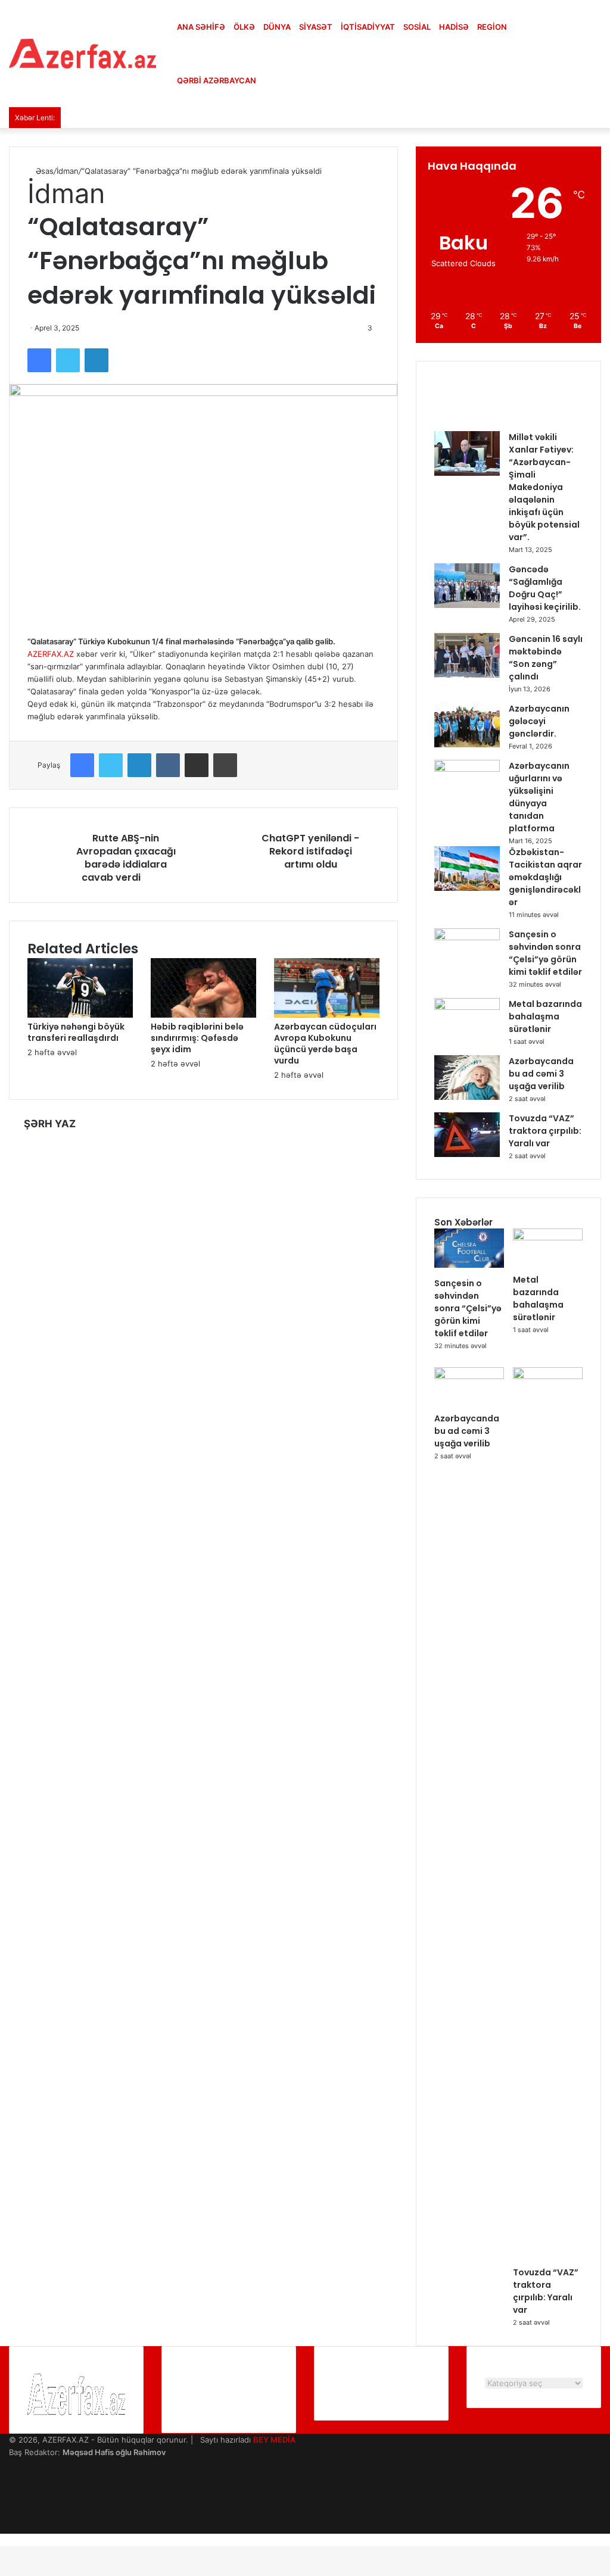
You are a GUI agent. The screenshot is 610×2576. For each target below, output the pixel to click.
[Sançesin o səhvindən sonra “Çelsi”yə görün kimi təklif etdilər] (467, 937)
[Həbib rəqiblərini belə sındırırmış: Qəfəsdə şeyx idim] (203, 1015)
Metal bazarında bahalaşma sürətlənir (545, 1016)
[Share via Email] (197, 765)
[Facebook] (39, 360)
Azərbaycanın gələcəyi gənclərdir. (539, 721)
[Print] (225, 765)
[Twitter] (68, 360)
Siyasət (316, 27)
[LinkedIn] (97, 360)
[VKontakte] (168, 765)
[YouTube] (12, 2490)
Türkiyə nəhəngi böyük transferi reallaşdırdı (76, 1032)
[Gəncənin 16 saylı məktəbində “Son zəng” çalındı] (467, 675)
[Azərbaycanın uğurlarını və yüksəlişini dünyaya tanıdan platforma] (467, 769)
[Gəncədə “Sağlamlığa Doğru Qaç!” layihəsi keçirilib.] (467, 605)
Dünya (277, 27)
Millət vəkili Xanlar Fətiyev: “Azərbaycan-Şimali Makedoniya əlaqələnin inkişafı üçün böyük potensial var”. (544, 487)
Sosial (417, 27)
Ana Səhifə (201, 27)
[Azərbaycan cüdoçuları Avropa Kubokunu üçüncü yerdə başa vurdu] (327, 1015)
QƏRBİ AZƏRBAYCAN (217, 80)
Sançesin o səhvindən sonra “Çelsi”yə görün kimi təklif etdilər (545, 953)
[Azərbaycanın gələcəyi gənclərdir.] (467, 744)
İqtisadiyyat (368, 27)
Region (492, 27)
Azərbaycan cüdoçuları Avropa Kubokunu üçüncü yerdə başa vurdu (325, 1044)
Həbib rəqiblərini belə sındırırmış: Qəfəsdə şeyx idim (197, 1038)
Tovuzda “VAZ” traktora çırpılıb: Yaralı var (545, 1131)
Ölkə (244, 27)
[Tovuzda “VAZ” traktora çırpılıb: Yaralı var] (467, 1154)
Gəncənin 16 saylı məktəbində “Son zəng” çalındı (546, 658)
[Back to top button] (3, 2540)
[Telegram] (12, 2515)
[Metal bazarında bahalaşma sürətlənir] (467, 1007)
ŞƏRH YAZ (50, 1124)
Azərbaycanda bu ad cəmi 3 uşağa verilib (541, 1074)
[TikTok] (12, 2527)
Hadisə (454, 27)
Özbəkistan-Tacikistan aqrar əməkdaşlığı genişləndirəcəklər (545, 877)
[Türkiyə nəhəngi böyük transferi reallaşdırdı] (80, 1015)
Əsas (43, 171)
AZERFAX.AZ (51, 654)
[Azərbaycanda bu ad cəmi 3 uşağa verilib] (467, 1097)
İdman (68, 171)
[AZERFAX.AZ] (83, 54)
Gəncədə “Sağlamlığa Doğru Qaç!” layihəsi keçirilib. (545, 588)
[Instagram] (12, 2502)
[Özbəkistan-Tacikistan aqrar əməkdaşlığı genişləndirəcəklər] (467, 888)
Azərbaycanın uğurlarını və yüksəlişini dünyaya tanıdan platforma (539, 797)
